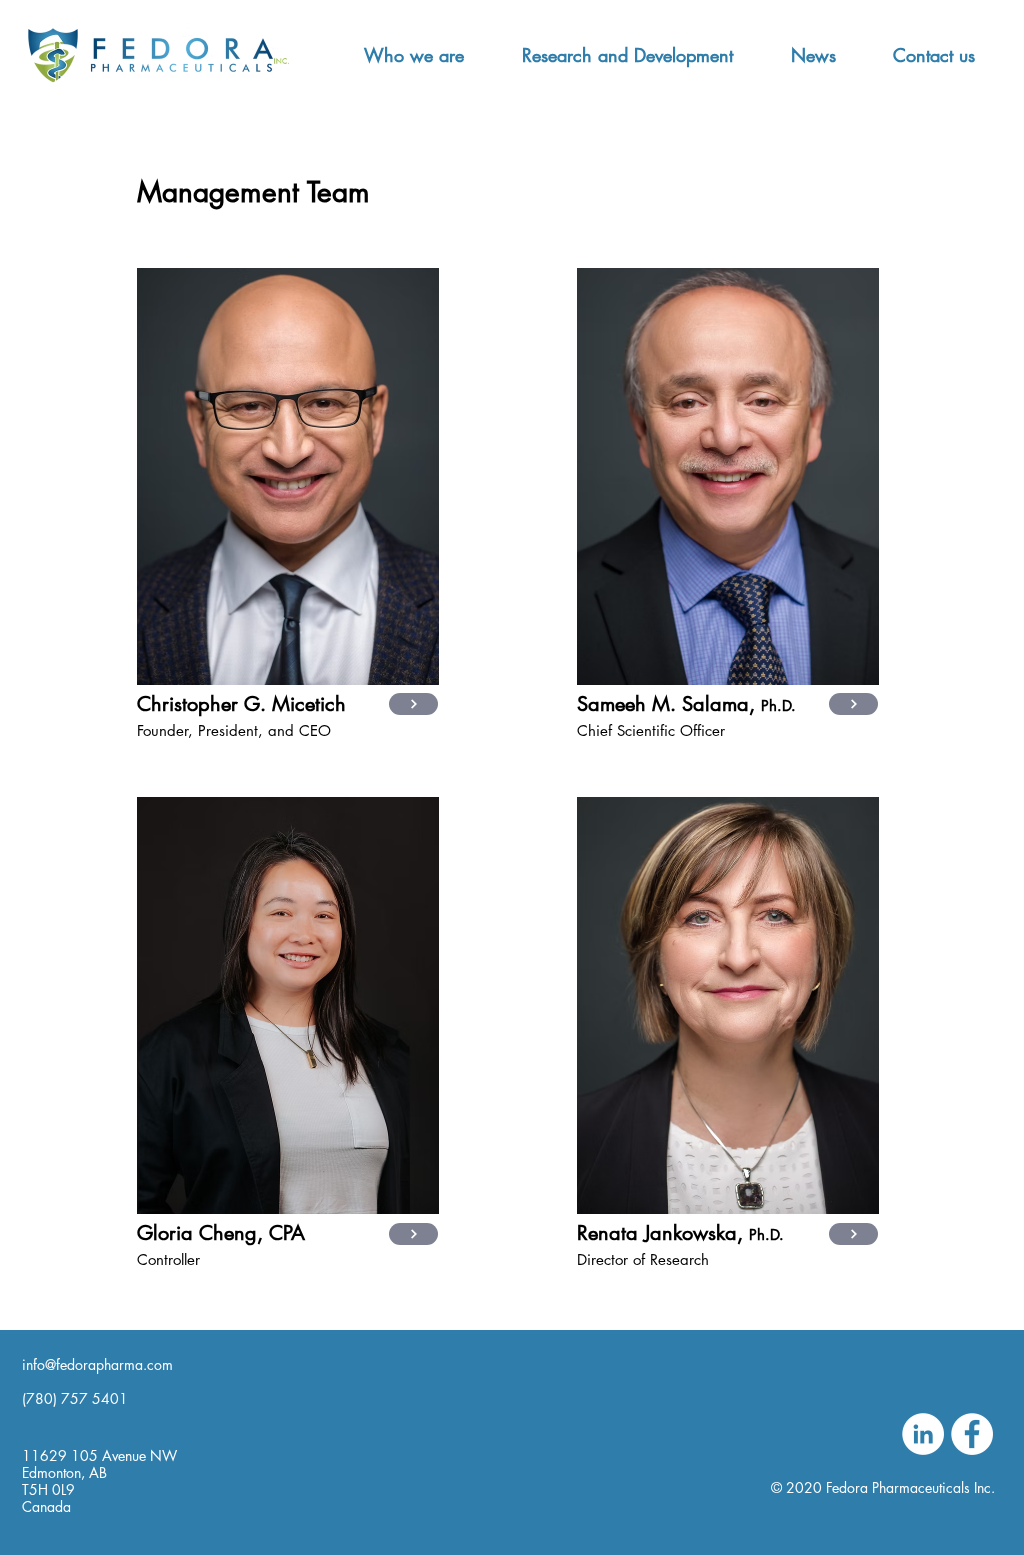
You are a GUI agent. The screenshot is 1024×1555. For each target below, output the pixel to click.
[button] (414, 55)
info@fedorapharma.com (97, 1364)
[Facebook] (972, 1434)
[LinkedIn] (923, 1434)
